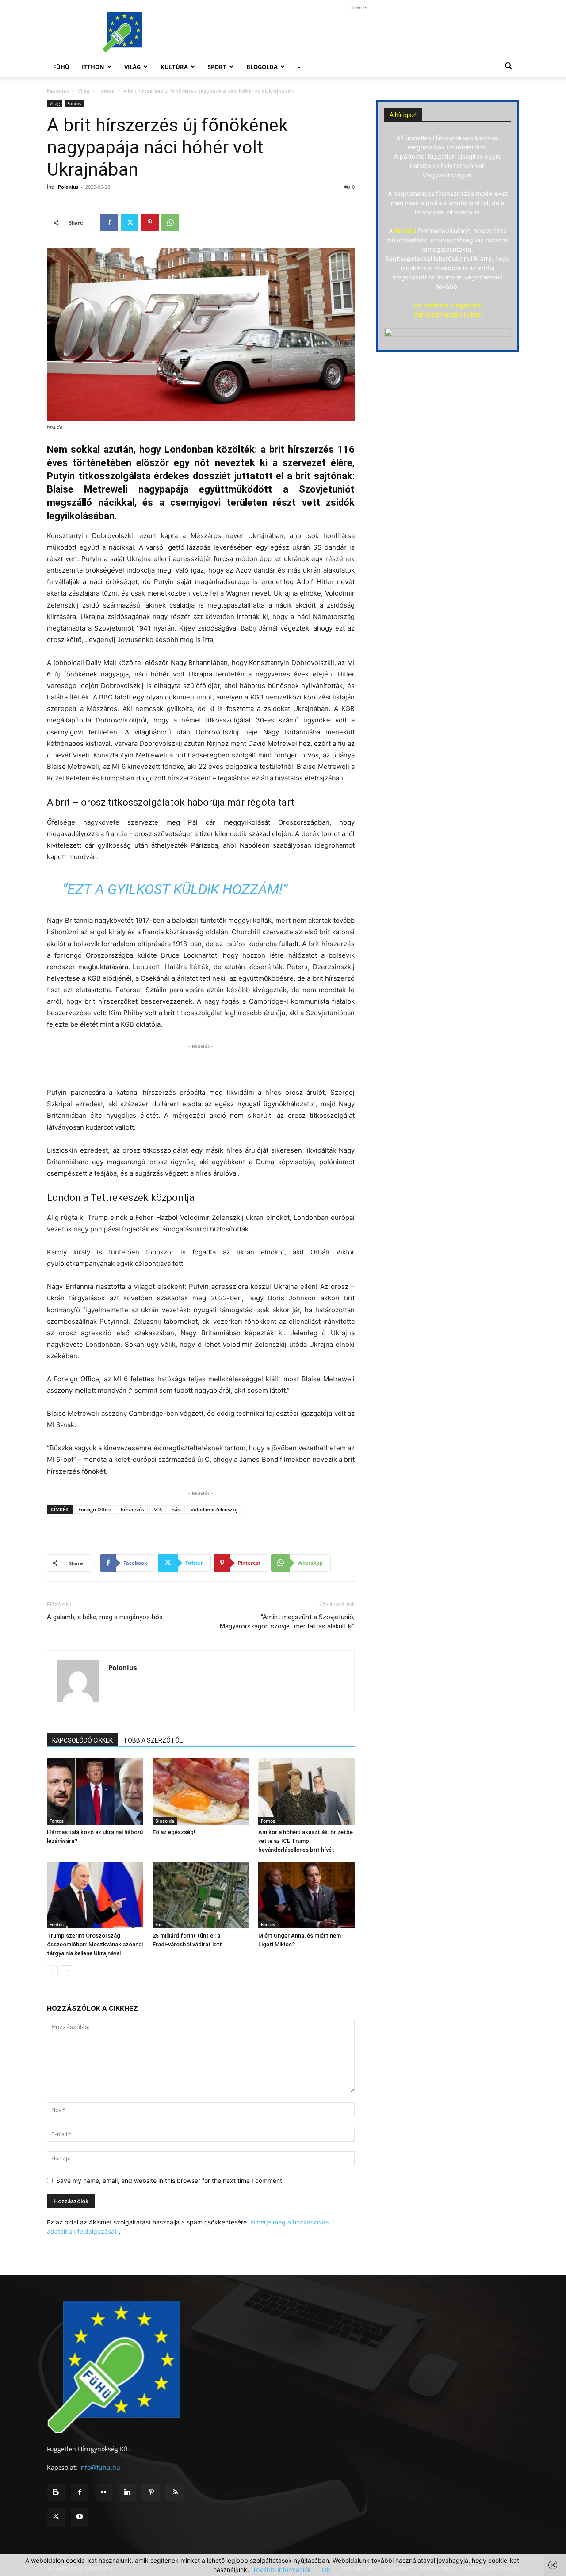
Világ (132, 67)
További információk (282, 2570)
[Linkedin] (127, 2492)
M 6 (158, 1509)
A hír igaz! (403, 115)
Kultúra (174, 67)
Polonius (68, 187)
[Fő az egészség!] (201, 1792)
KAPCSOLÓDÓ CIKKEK (82, 1740)
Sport (217, 67)
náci (176, 1509)
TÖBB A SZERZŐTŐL (153, 1740)
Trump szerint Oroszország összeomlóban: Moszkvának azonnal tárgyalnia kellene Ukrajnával (95, 1944)
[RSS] (175, 2492)
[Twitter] (130, 222)
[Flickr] (103, 2492)
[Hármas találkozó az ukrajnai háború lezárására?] (95, 1792)
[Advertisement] (358, 32)
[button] (509, 67)
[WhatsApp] (170, 222)
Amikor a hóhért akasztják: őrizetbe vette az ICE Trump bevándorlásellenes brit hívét (306, 1841)
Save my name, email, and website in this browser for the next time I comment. (170, 2180)
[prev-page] (52, 1971)
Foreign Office (95, 1509)
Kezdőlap (58, 91)
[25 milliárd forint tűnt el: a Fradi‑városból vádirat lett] (201, 1895)
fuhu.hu (405, 231)
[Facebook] (109, 222)
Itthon (93, 67)
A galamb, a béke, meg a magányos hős (105, 1617)
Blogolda (262, 67)
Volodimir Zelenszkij (214, 1509)
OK (326, 2570)
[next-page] (67, 1971)
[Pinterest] (150, 222)
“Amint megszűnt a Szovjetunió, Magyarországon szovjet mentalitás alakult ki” (287, 1622)
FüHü (61, 67)
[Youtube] (80, 2517)
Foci (159, 1924)
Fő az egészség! (174, 1832)
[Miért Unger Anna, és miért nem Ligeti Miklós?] (306, 1895)
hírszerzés (132, 1509)
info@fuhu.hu (100, 2467)
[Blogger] (56, 2492)
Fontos (106, 91)
